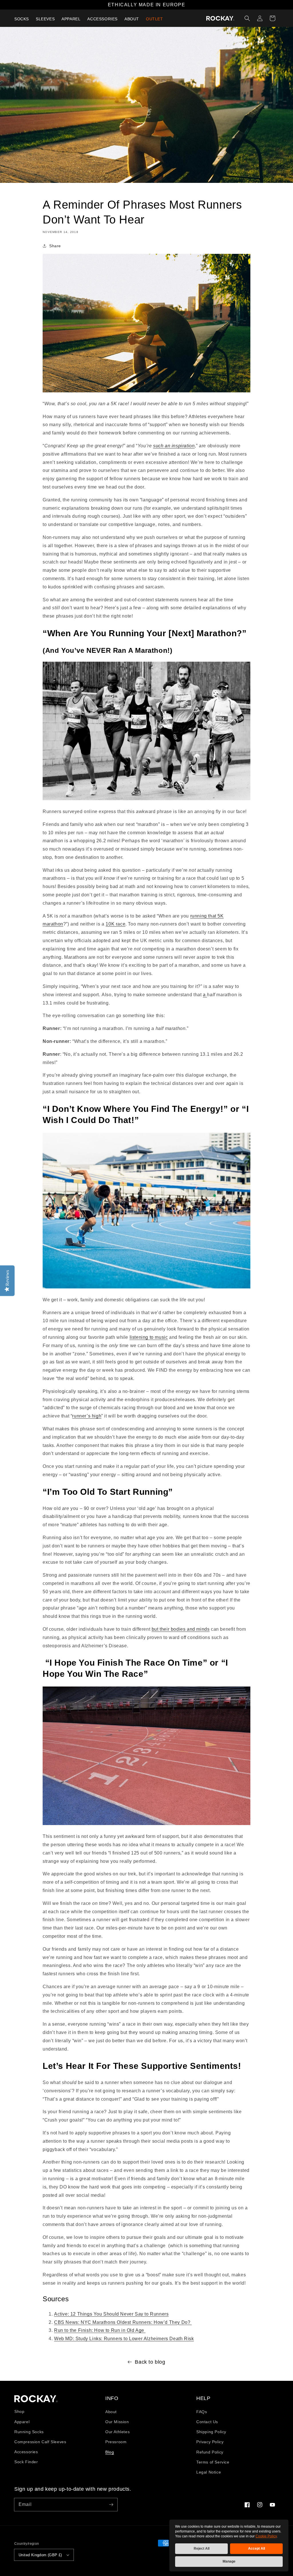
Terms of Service (213, 2462)
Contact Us (207, 2422)
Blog (110, 2452)
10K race (115, 924)
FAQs (202, 2412)
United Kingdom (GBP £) (40, 2555)
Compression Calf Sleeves (40, 2442)
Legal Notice (209, 2472)
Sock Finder (26, 2462)
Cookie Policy (266, 2536)
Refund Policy (210, 2452)
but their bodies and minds (181, 1629)
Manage (229, 2561)
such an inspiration (174, 446)
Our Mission (117, 2422)
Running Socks (29, 2432)
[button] (247, 18)
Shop (19, 2411)
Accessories (26, 2452)
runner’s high (87, 1416)
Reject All (202, 2549)
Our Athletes (117, 2432)
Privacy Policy (210, 2442)
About (111, 2412)
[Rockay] (220, 18)
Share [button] (55, 246)
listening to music (149, 1337)
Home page (36, 2399)
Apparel (22, 2422)
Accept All (257, 2549)
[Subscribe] (111, 2504)
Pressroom (116, 2442)
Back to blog (150, 2362)
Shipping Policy (211, 2432)
